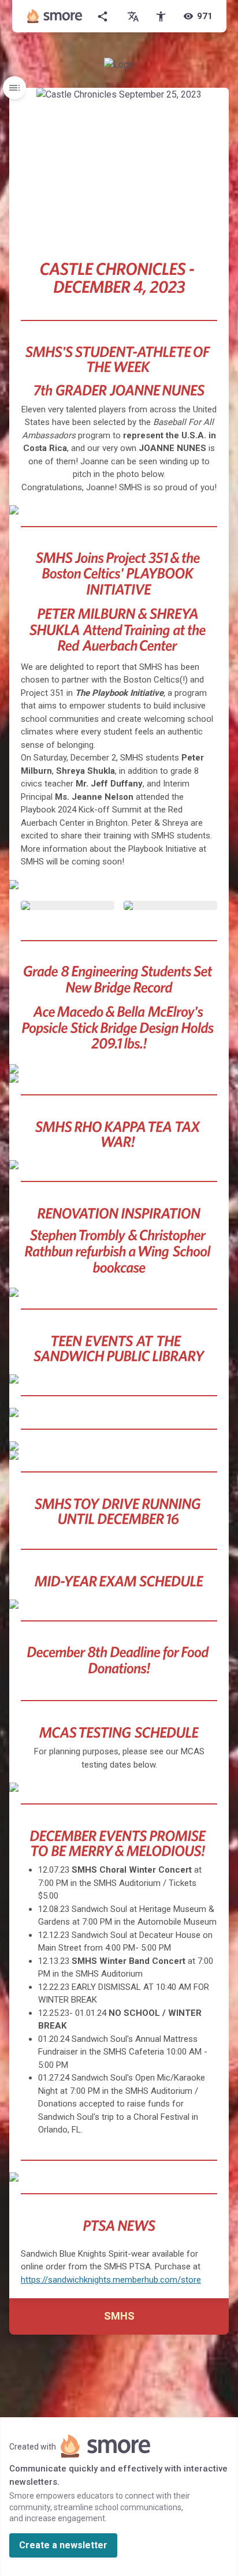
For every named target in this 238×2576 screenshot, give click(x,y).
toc (14, 88)
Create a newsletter (63, 2545)
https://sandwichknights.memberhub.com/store (111, 2280)
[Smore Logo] (55, 16)
